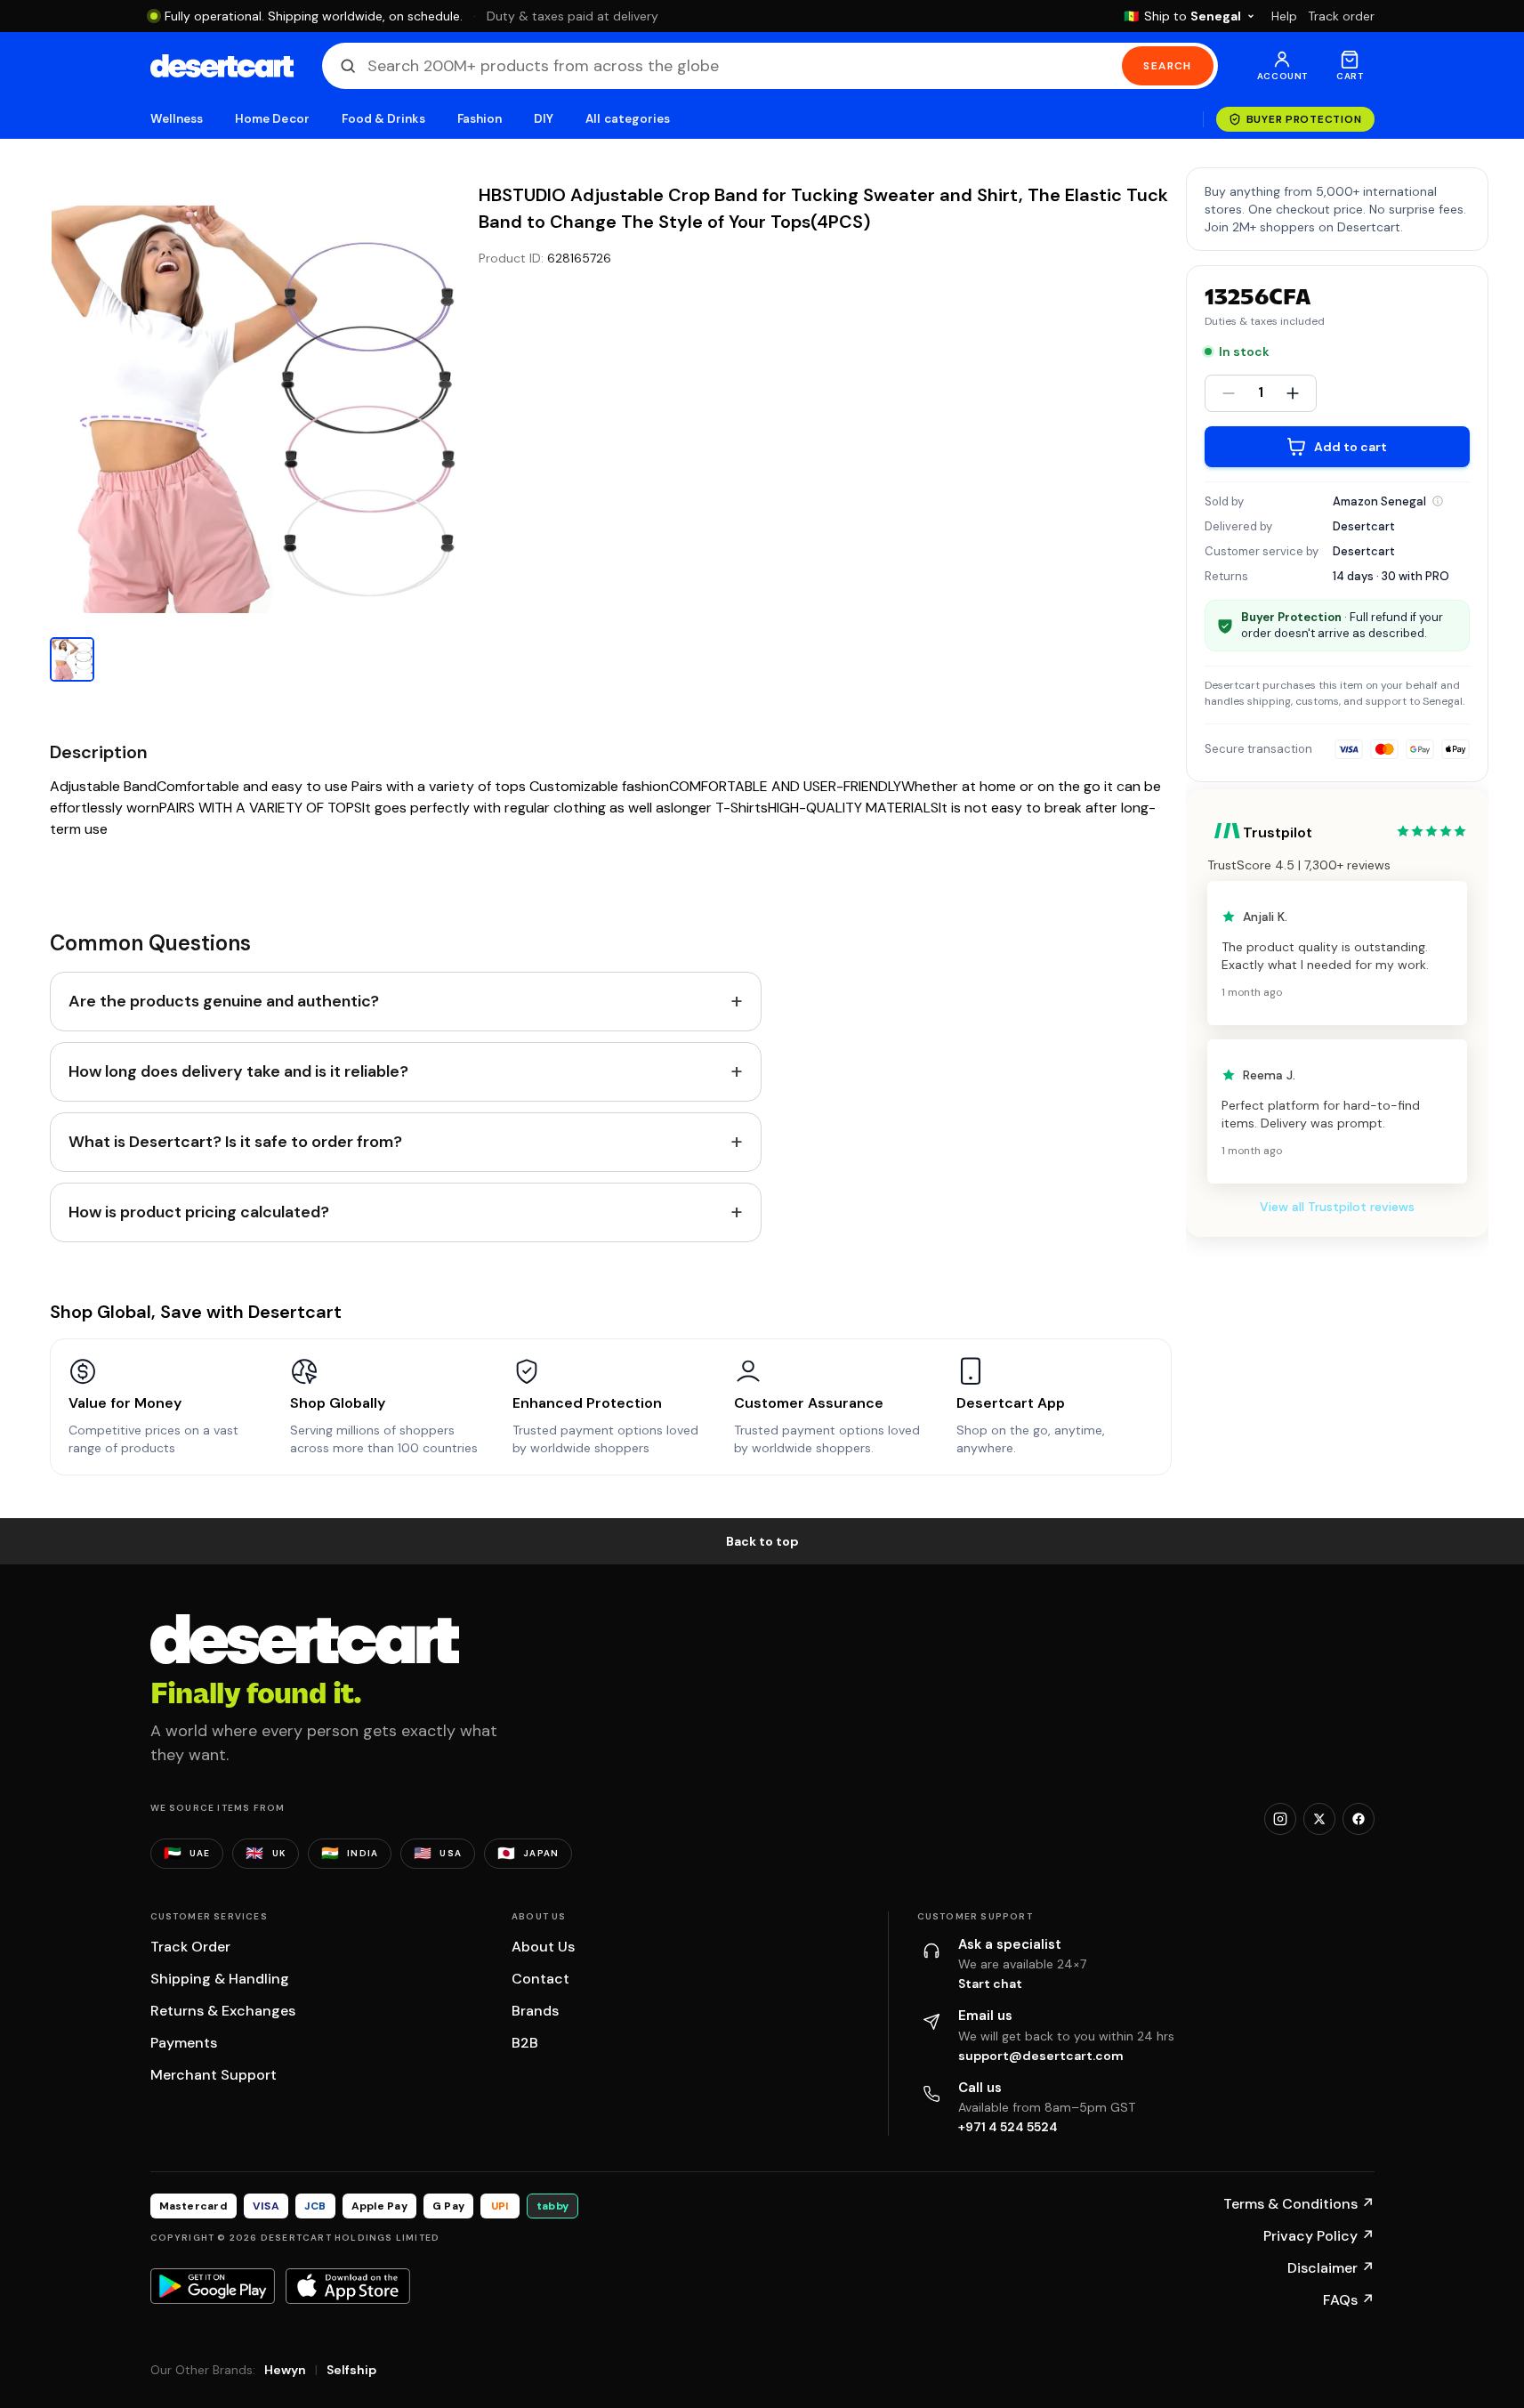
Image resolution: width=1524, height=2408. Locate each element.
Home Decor (272, 119)
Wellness (177, 119)
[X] (1319, 1819)
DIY (544, 119)
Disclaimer (1331, 2268)
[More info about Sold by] (1438, 501)
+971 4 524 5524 (1008, 2127)
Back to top (762, 1541)
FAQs (1349, 2300)
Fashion (480, 119)
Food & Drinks (383, 119)
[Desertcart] (222, 66)
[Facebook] (1359, 1819)
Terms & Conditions (1299, 2204)
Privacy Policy (1319, 2236)
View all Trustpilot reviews (1337, 1207)
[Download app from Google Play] (213, 2286)
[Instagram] (1280, 1819)
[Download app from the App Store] (348, 2286)
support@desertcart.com (1041, 2056)
